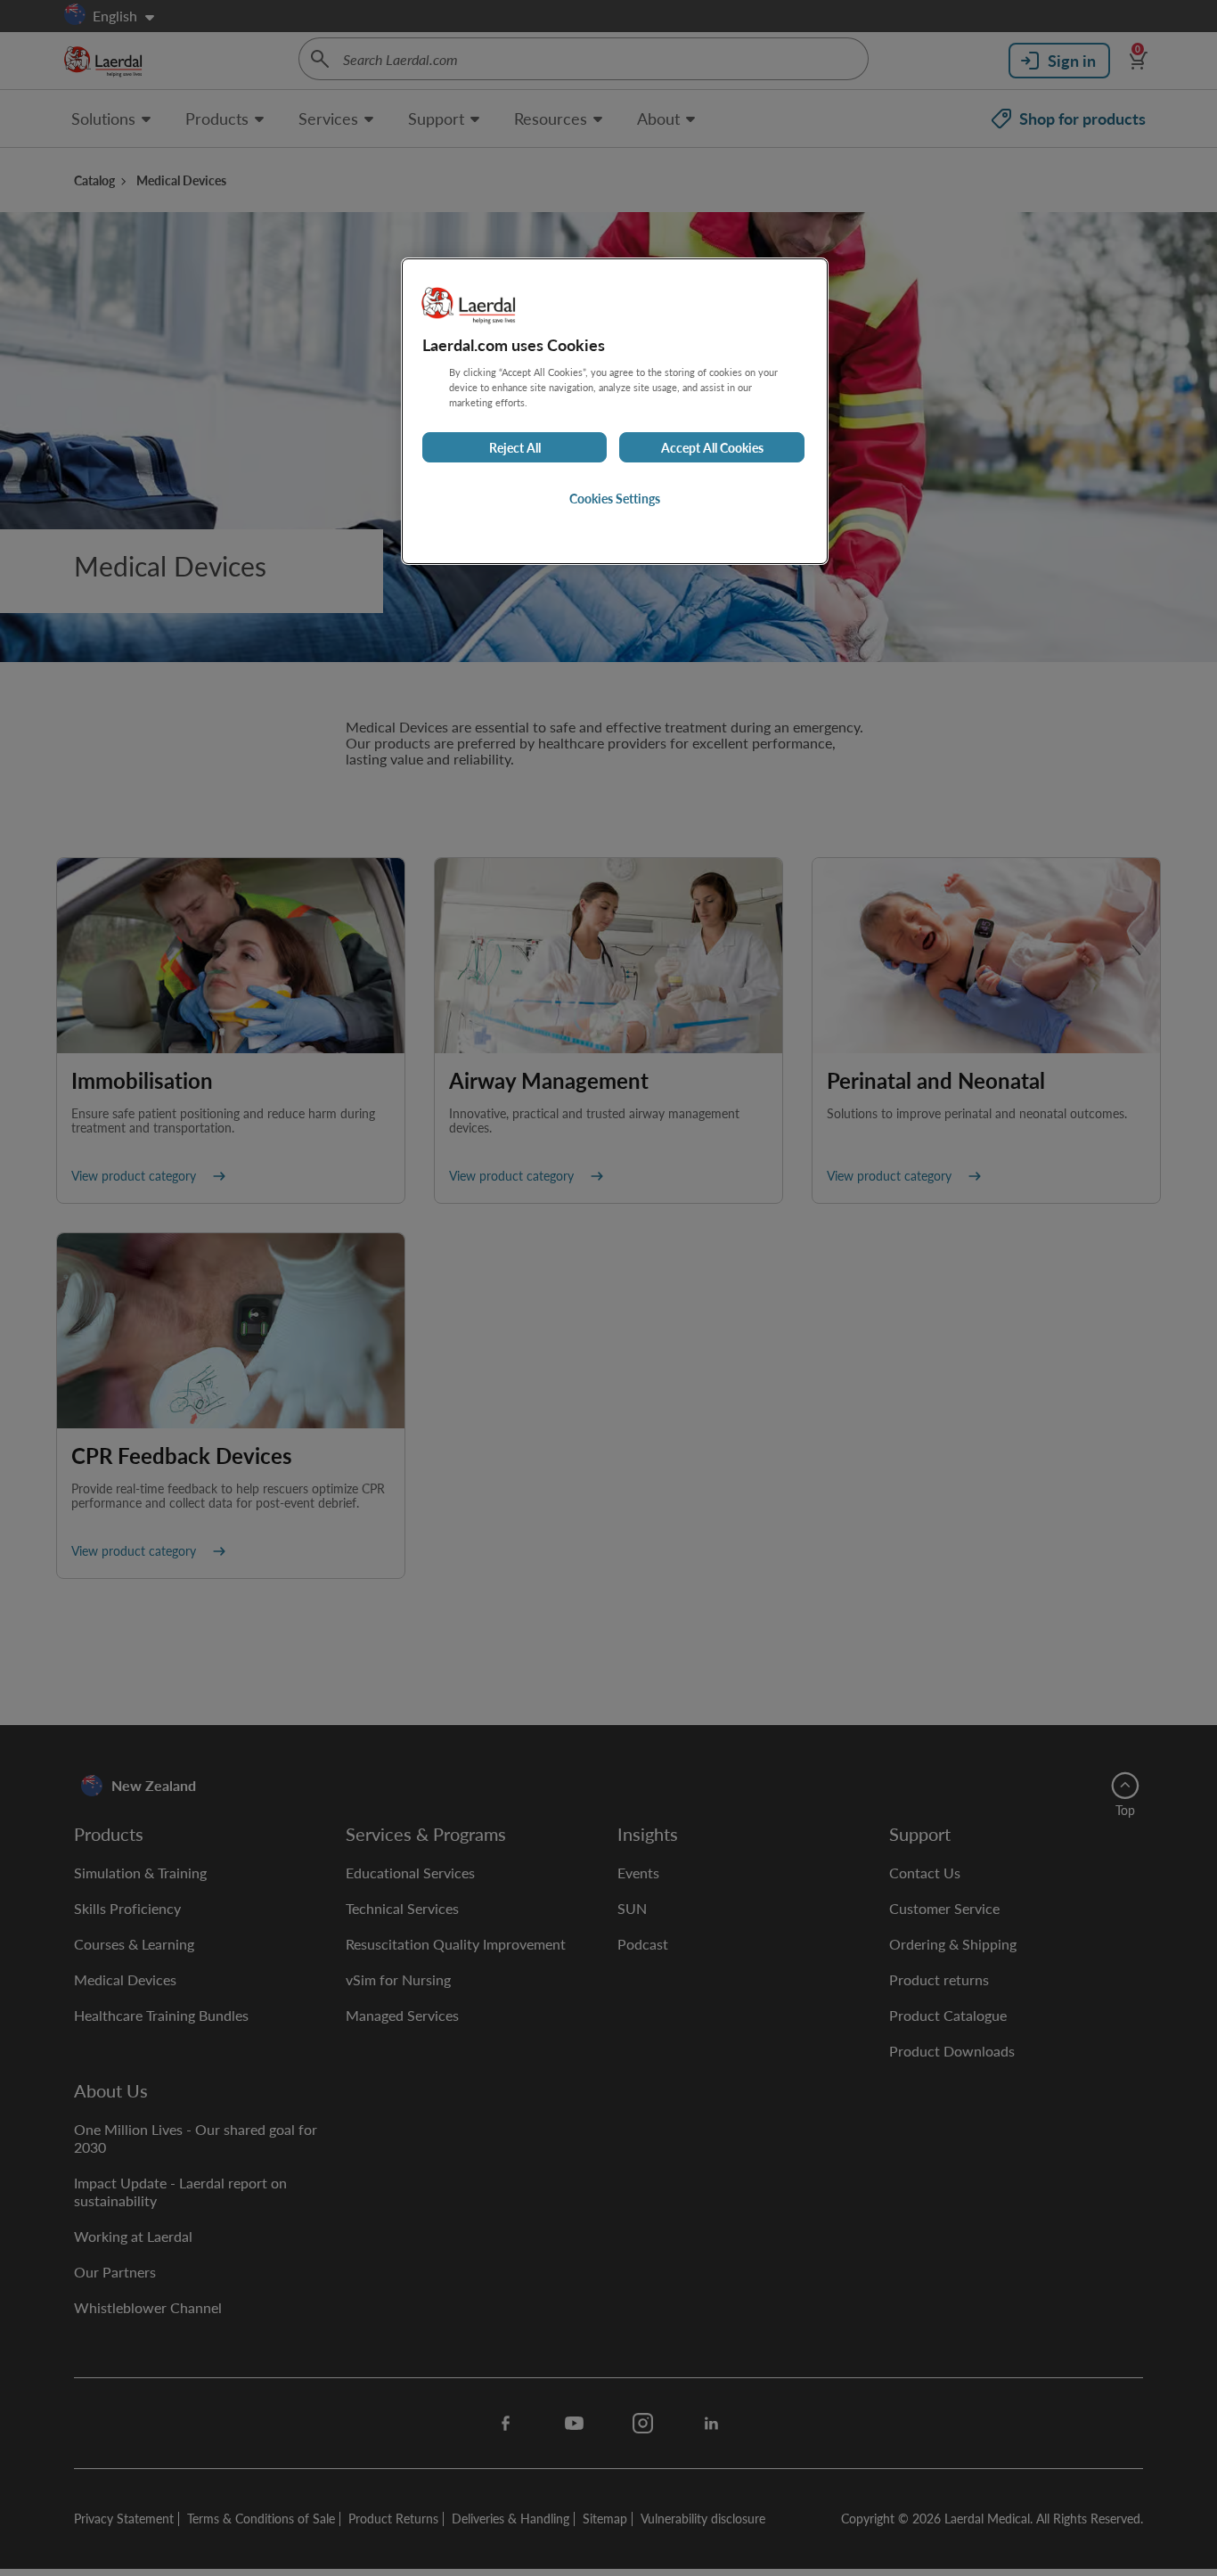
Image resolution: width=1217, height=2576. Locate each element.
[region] (615, 411)
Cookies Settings (615, 498)
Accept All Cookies (712, 447)
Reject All (515, 447)
